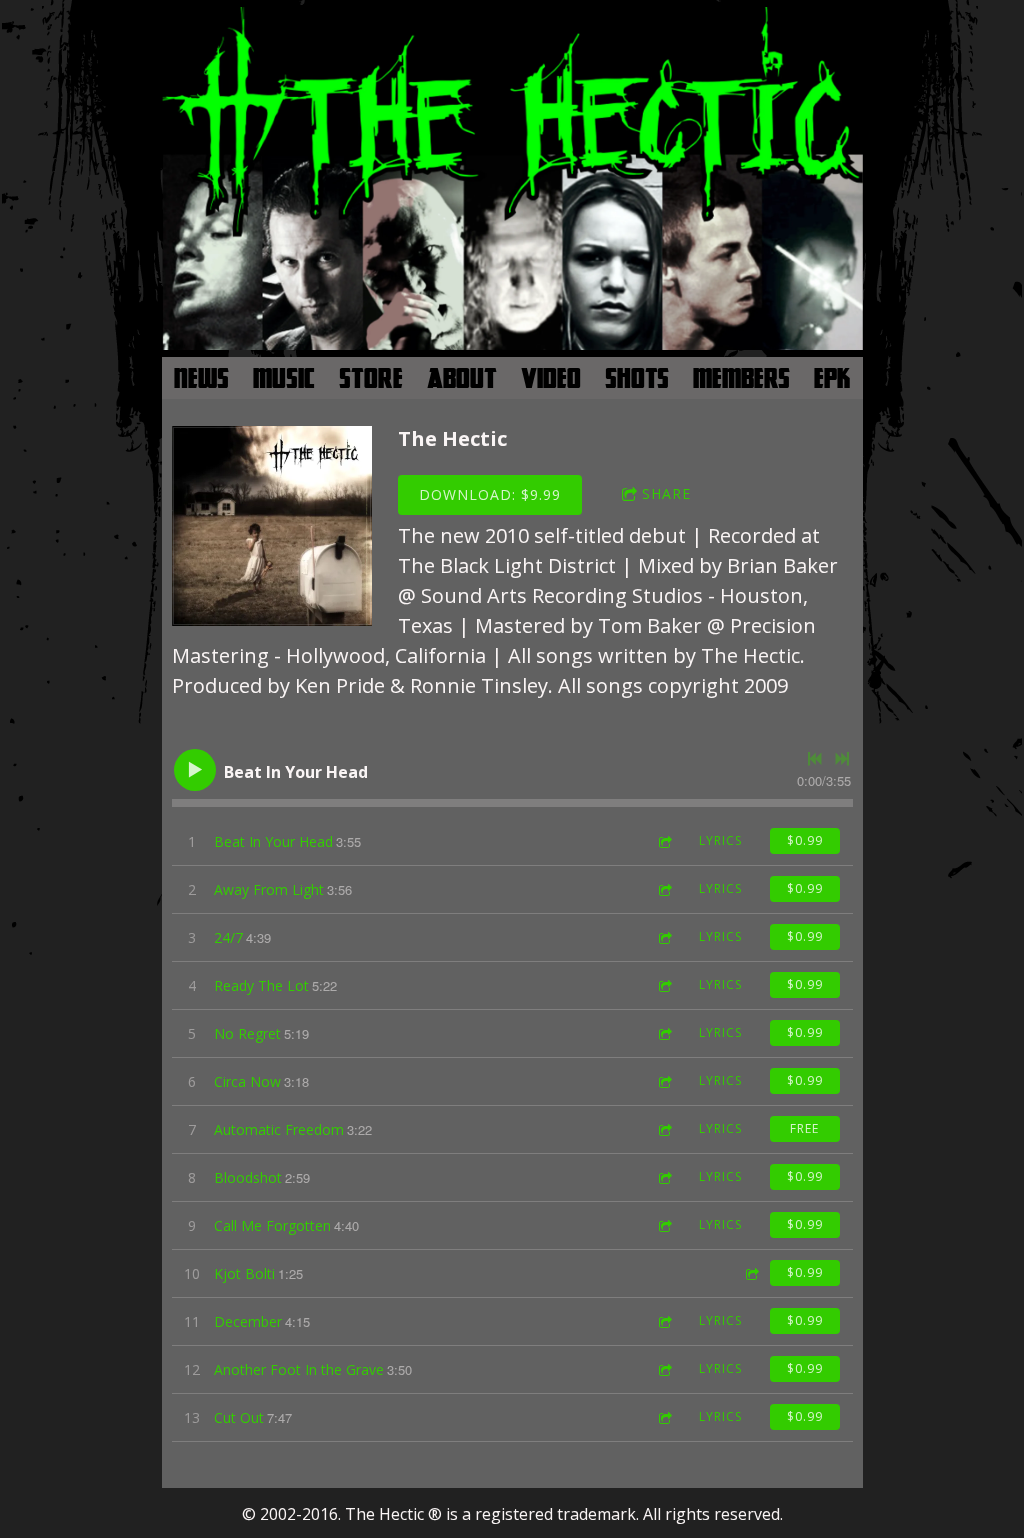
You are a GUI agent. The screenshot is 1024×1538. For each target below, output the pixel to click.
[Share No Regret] (664, 1033)
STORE (371, 378)
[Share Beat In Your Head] (664, 841)
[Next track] (842, 759)
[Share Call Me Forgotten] (664, 1225)
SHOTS (637, 378)
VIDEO (551, 378)
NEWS (201, 378)
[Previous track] (815, 759)
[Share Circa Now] (664, 1081)
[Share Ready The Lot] (664, 985)
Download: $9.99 (490, 494)
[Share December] (664, 1321)
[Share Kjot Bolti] (751, 1273)
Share (666, 493)
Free (804, 1128)
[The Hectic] (272, 526)
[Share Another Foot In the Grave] (664, 1369)
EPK (832, 378)
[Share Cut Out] (664, 1417)
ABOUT (462, 378)
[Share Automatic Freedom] (664, 1129)
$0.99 (805, 840)
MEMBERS (741, 378)
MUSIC (284, 378)
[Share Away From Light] (664, 889)
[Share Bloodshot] (664, 1177)
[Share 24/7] (664, 937)
